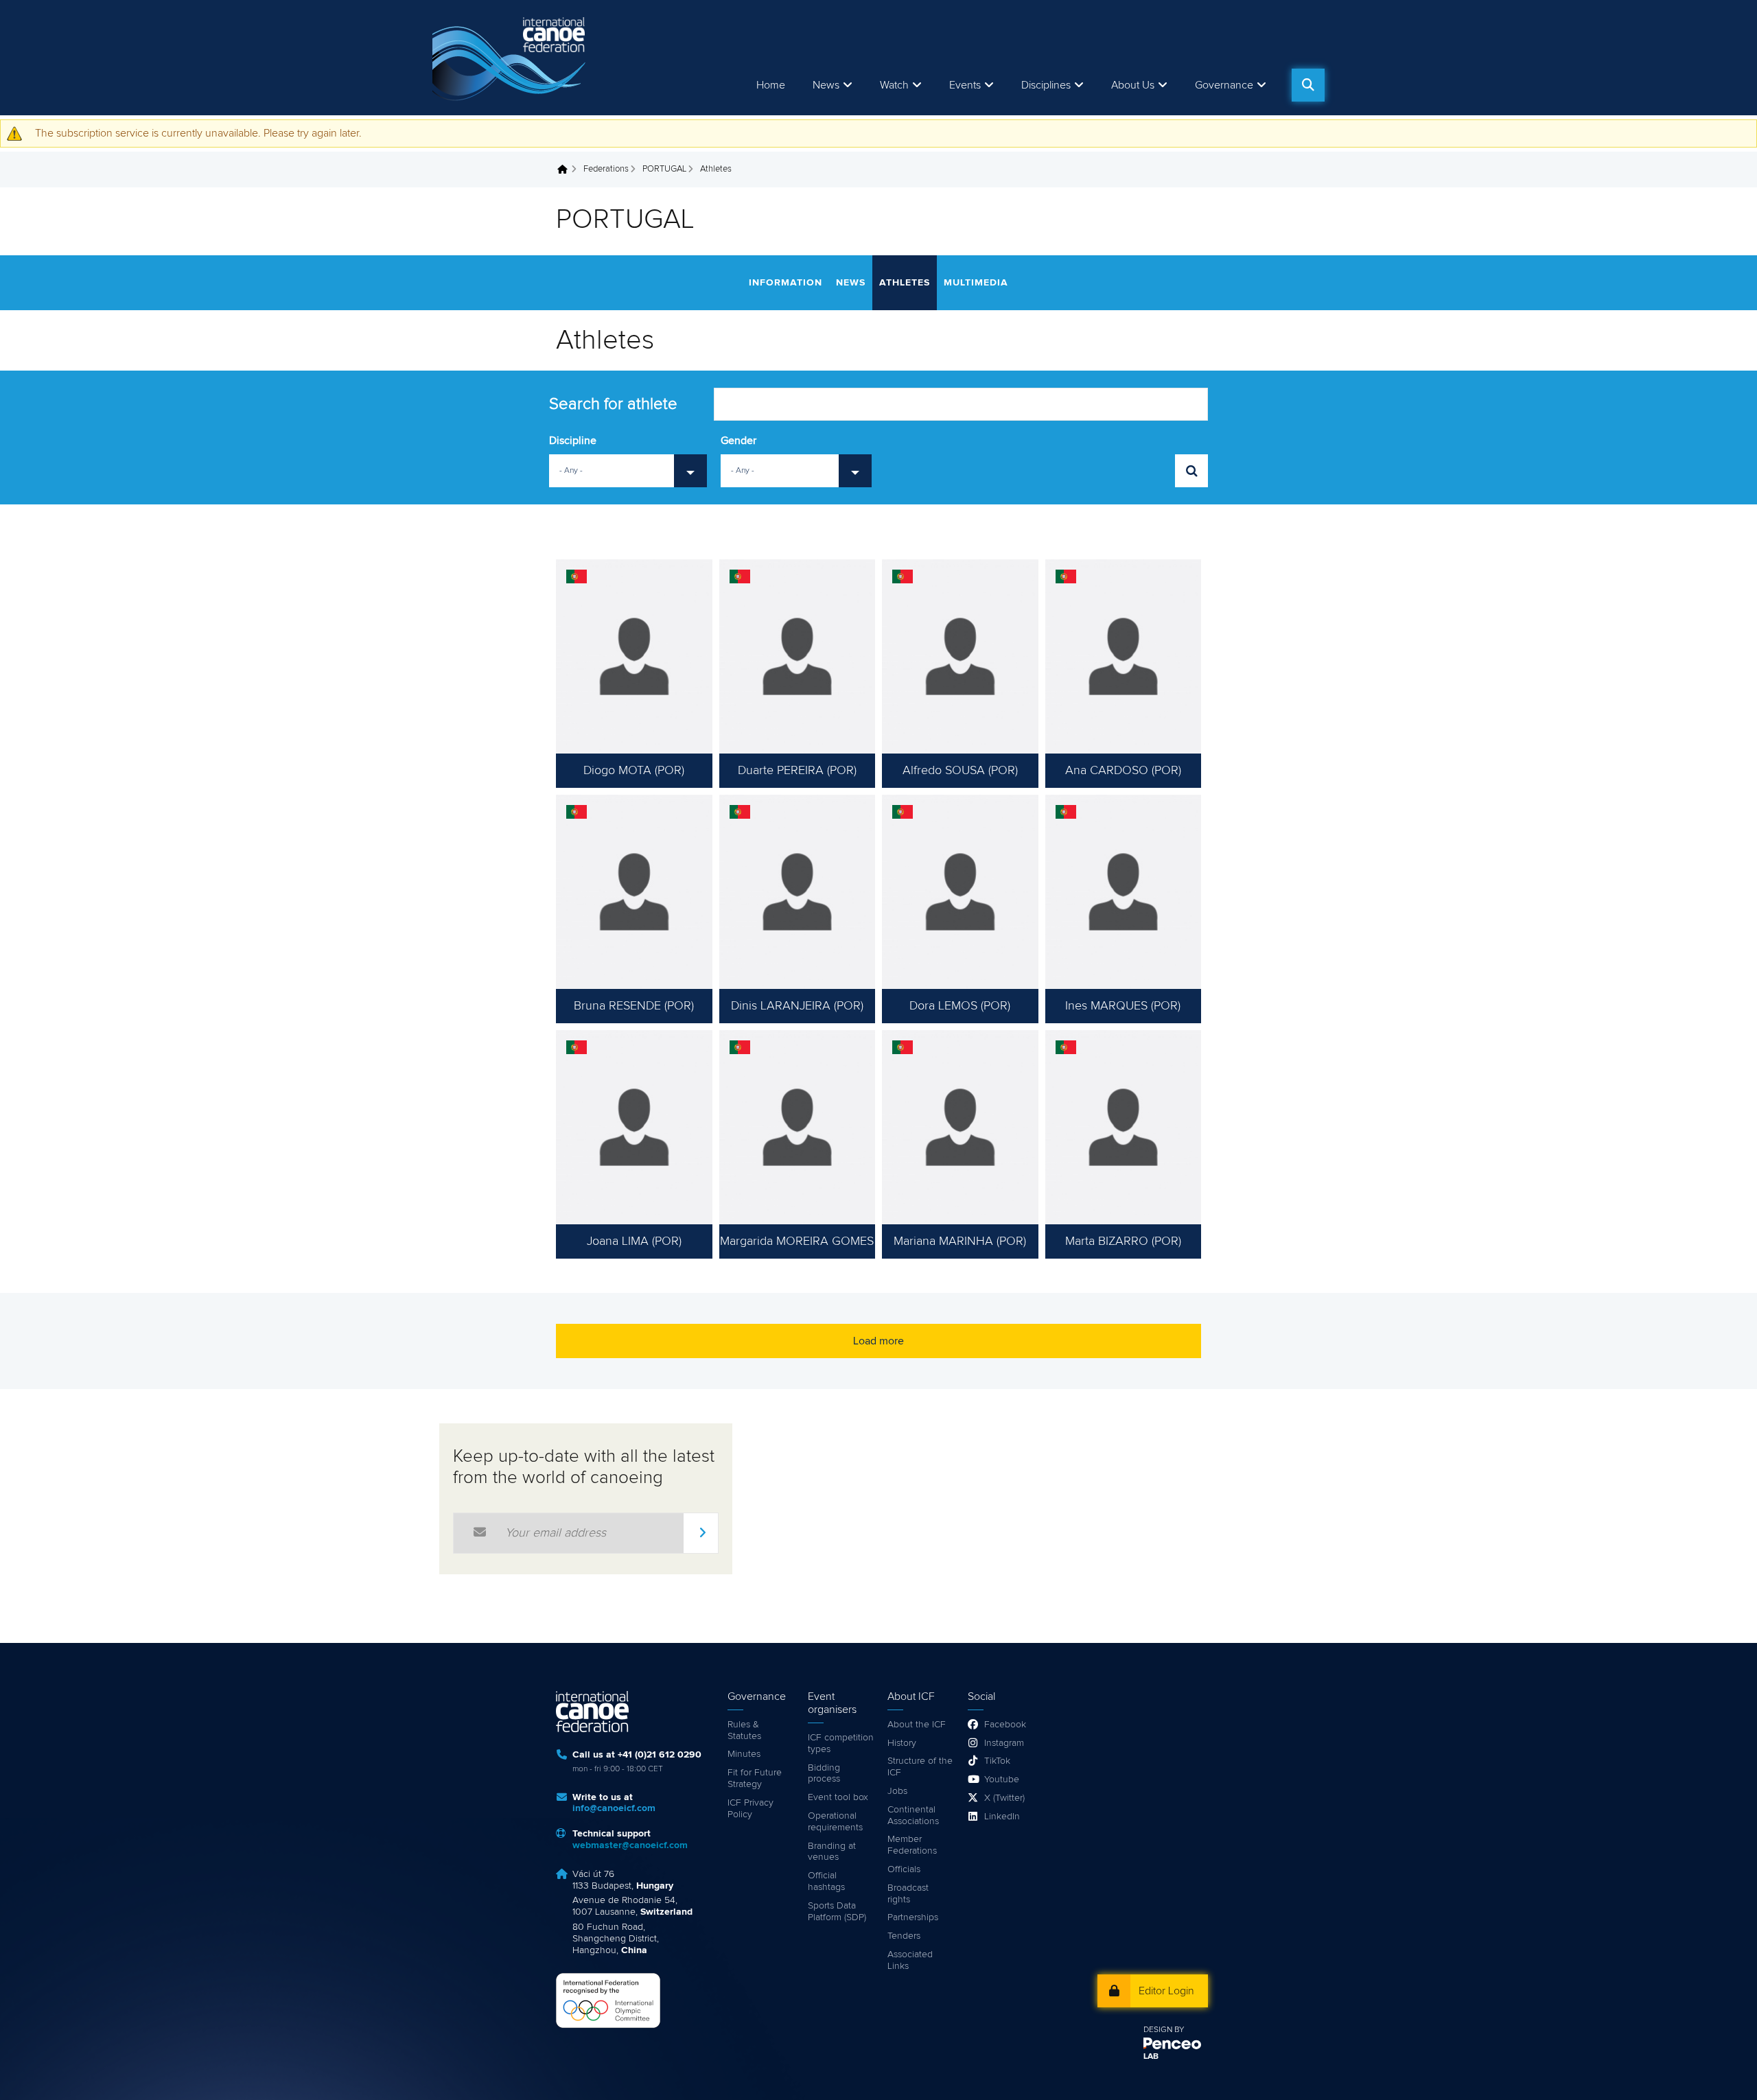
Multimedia (976, 283)
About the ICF (917, 1725)
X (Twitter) (1004, 1798)
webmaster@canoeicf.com (630, 1845)
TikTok (997, 1761)
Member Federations (912, 1845)
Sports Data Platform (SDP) (837, 1912)
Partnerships (913, 1917)
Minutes (744, 1754)
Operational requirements (835, 1822)
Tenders (904, 1936)
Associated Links (910, 1960)
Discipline (573, 441)
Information (786, 283)
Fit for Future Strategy (755, 1778)
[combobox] (628, 471)
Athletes (905, 283)
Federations (606, 169)
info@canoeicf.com (614, 1808)
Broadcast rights (908, 1894)
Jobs (897, 1791)
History (902, 1743)
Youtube (1002, 1780)
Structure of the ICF (920, 1767)
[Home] (511, 58)
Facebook (1005, 1725)
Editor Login (1166, 1991)
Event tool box (838, 1797)
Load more (878, 1341)
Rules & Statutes (744, 1730)
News (826, 85)
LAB (1151, 2057)
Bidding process (824, 1774)
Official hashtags (826, 1881)
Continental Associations (913, 1816)
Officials (904, 1869)
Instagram (1004, 1743)
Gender (738, 441)
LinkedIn (1002, 1817)
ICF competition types (841, 1743)
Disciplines (1046, 85)
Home (771, 85)
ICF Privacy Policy (750, 1809)
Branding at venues (832, 1852)
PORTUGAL (664, 169)
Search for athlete (613, 404)
